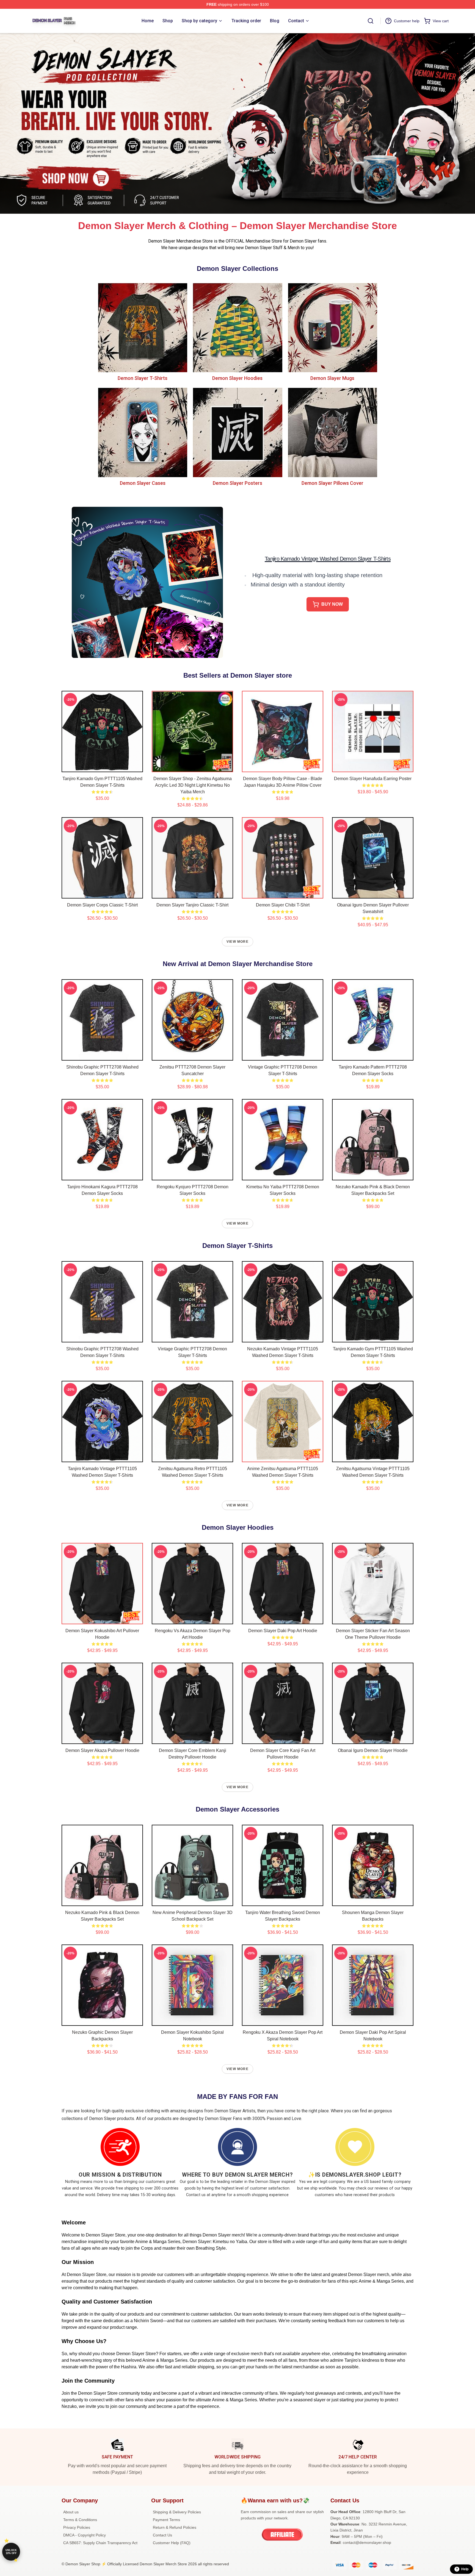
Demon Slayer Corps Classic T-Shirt (102, 905)
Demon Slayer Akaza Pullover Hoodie (102, 1750)
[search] (371, 21)
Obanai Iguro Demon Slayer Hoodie (373, 1750)
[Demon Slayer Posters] (237, 432)
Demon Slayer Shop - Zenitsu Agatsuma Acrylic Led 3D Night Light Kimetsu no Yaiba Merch (193, 785)
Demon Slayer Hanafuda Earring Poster (373, 779)
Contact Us (162, 2535)
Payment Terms (166, 2520)
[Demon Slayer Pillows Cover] (332, 432)
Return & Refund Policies (175, 2527)
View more (237, 942)
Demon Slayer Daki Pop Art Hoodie (283, 1631)
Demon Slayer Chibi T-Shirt (283, 905)
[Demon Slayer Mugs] (332, 328)
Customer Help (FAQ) (172, 2543)
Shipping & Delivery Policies (177, 2512)
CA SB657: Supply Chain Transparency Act (100, 2543)
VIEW (102, 767)
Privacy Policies (77, 2527)
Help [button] (465, 2569)
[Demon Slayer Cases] (143, 432)
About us (71, 2512)
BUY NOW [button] (332, 604)
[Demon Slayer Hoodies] (237, 328)
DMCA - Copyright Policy (85, 2535)
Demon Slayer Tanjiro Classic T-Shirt (192, 905)
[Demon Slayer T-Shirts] (143, 328)
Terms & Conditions (80, 2520)
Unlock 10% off (11, 2552)
